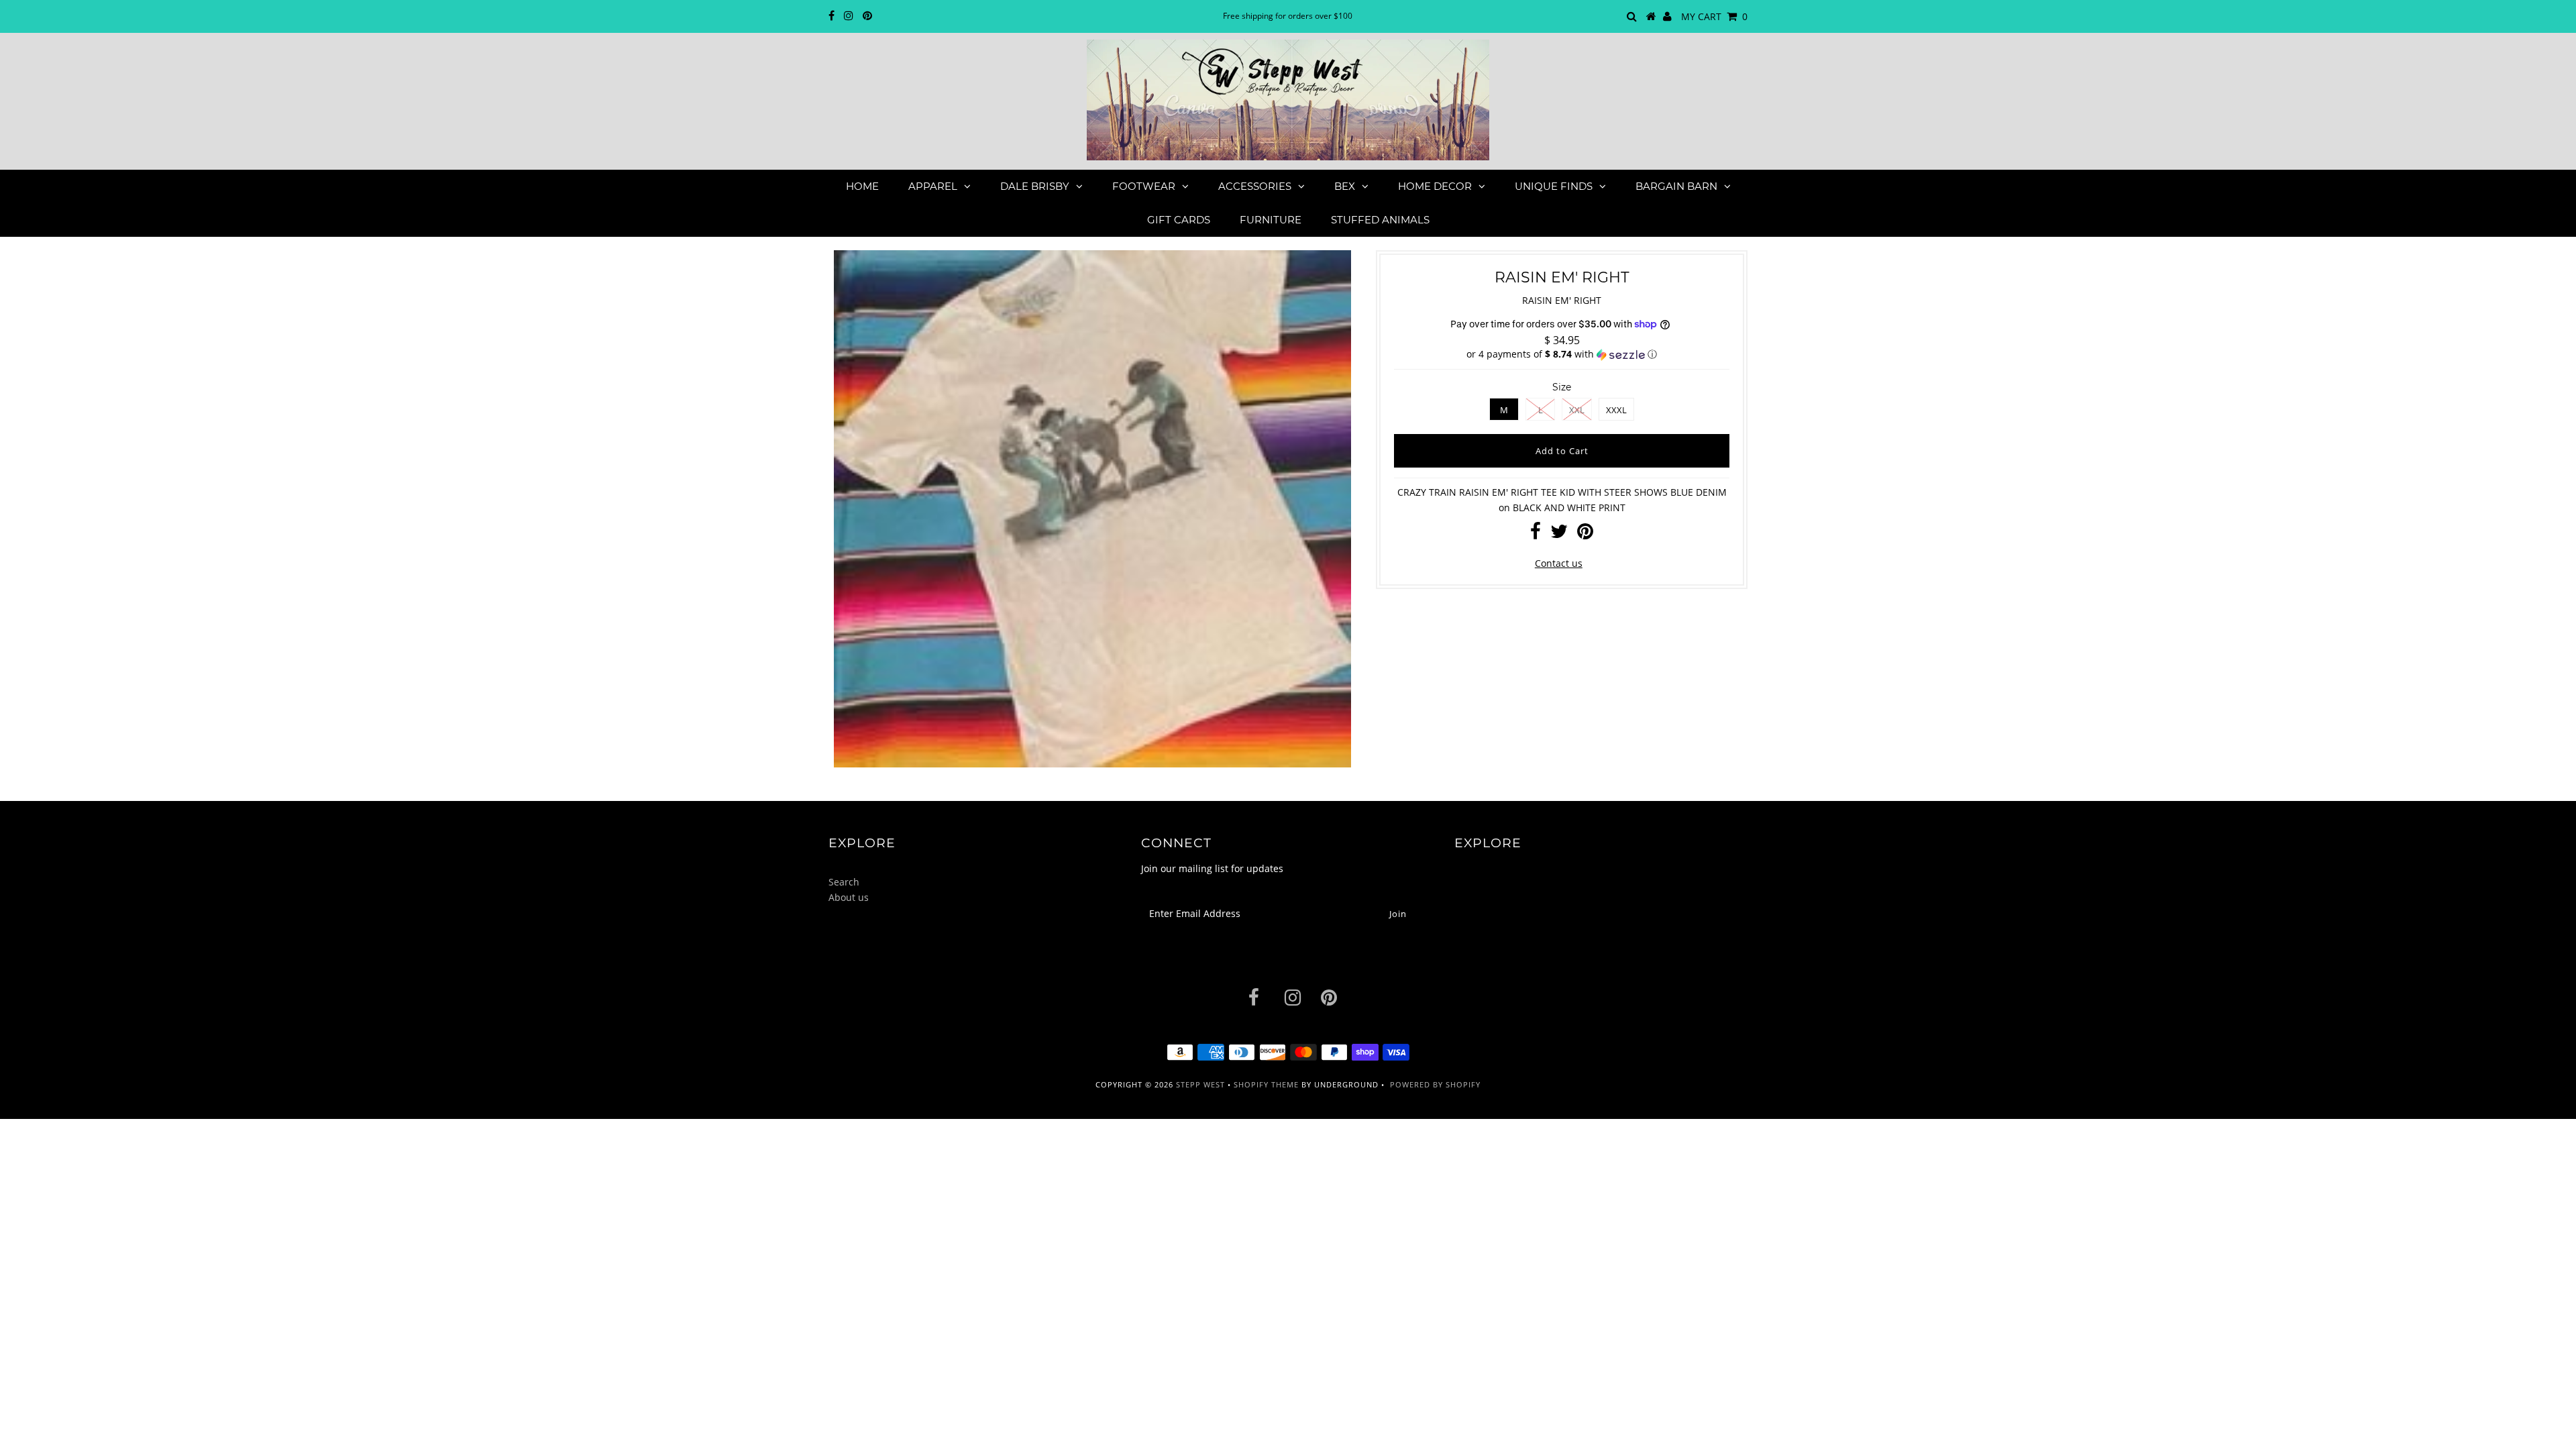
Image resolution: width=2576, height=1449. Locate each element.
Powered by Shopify (1435, 1084)
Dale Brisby (1035, 186)
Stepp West (1200, 1084)
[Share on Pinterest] (1585, 534)
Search (844, 882)
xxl (1577, 410)
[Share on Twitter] (1559, 534)
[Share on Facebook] (1536, 534)
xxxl (1616, 410)
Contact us (1559, 563)
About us (849, 897)
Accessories (1255, 186)
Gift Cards (1179, 220)
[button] (1562, 354)
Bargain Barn (1676, 186)
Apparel (933, 186)
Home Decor (1435, 186)
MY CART (1714, 16)
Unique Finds (1554, 186)
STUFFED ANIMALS (1380, 220)
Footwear (1144, 186)
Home (862, 186)
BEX (1345, 186)
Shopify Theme (1266, 1084)
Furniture (1271, 220)
